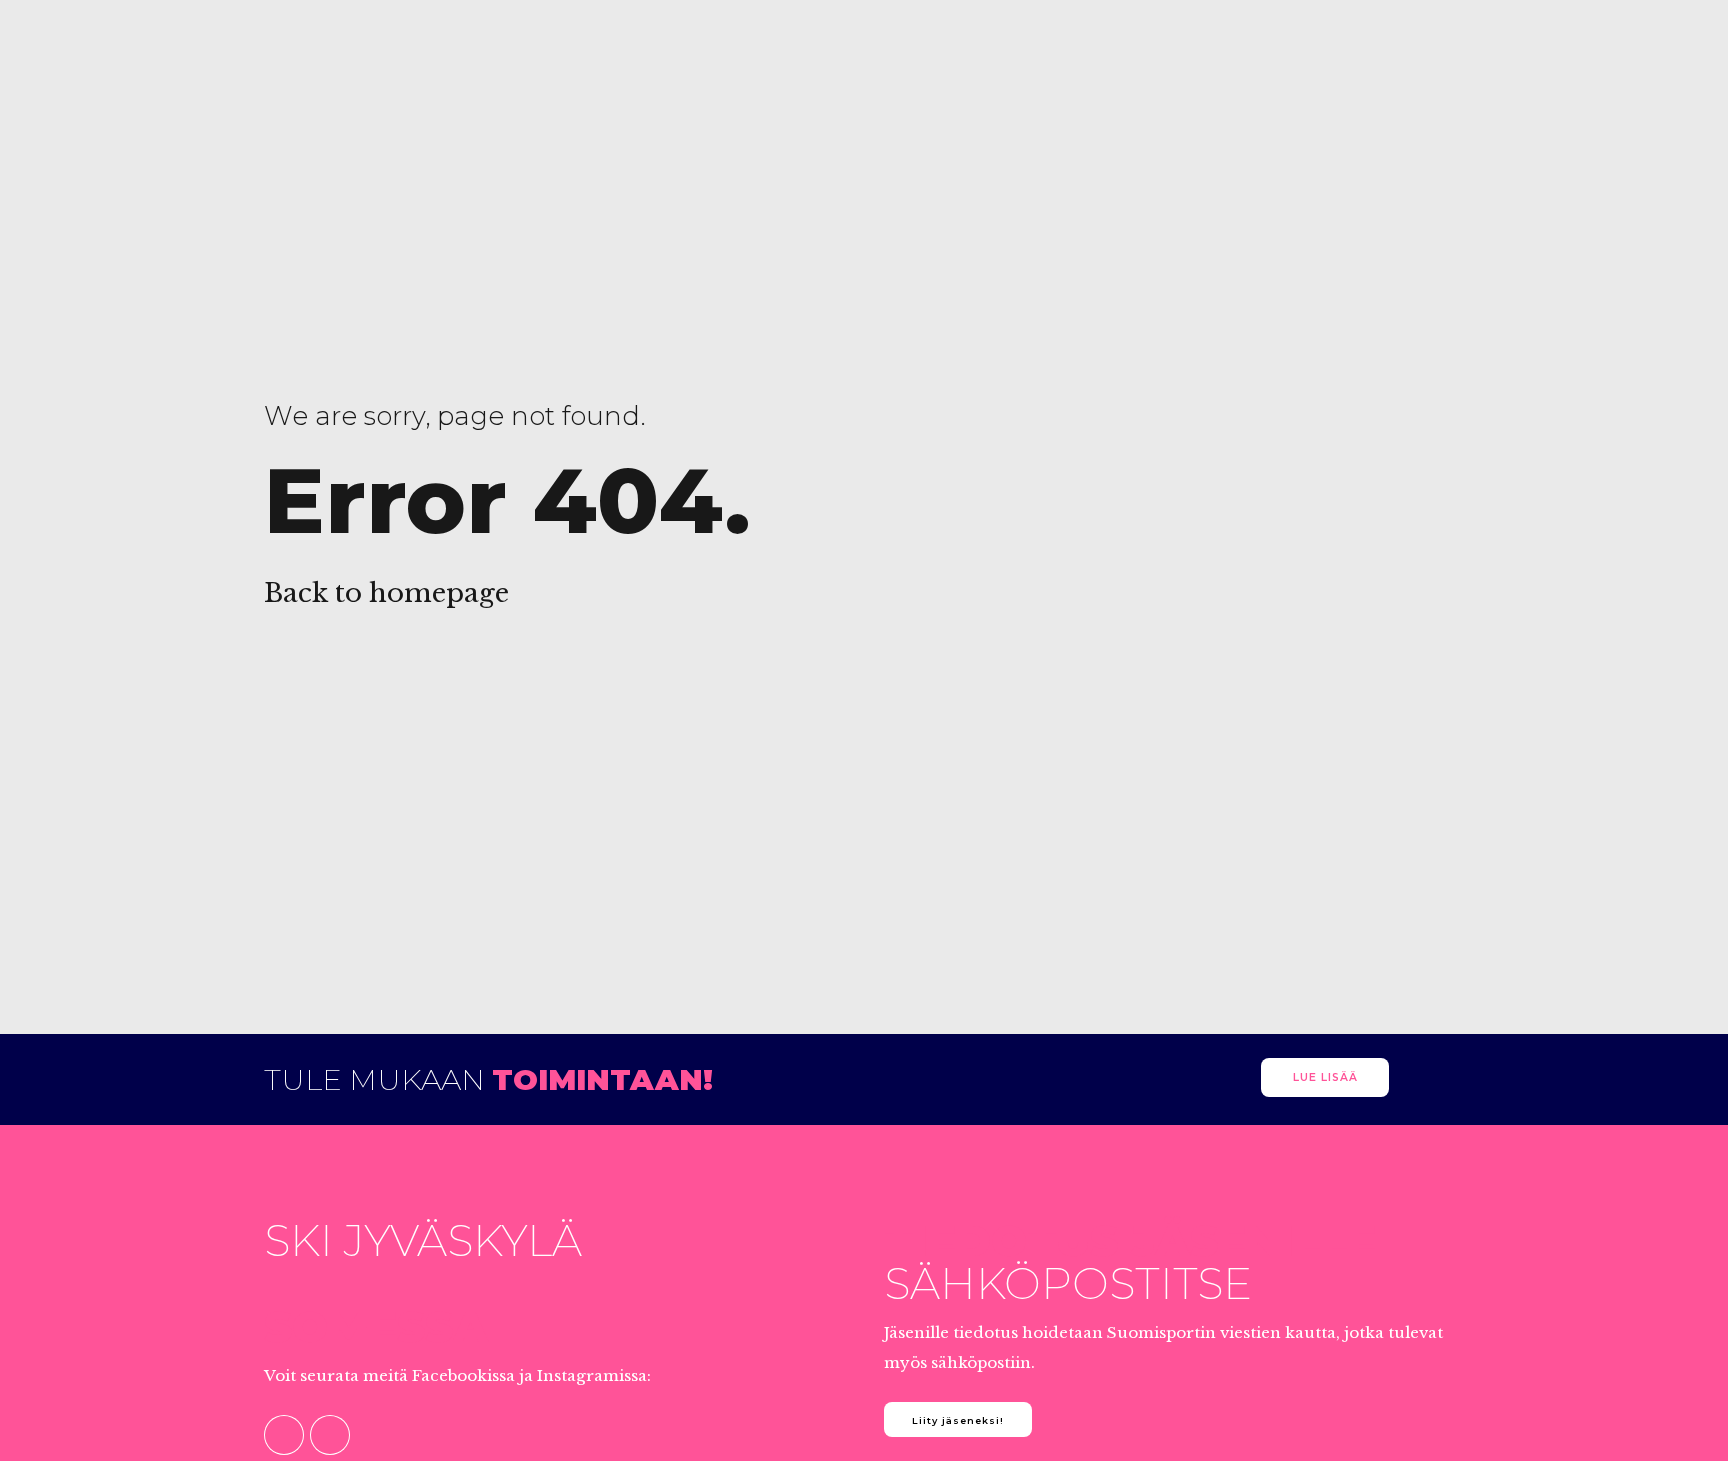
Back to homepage (386, 593)
